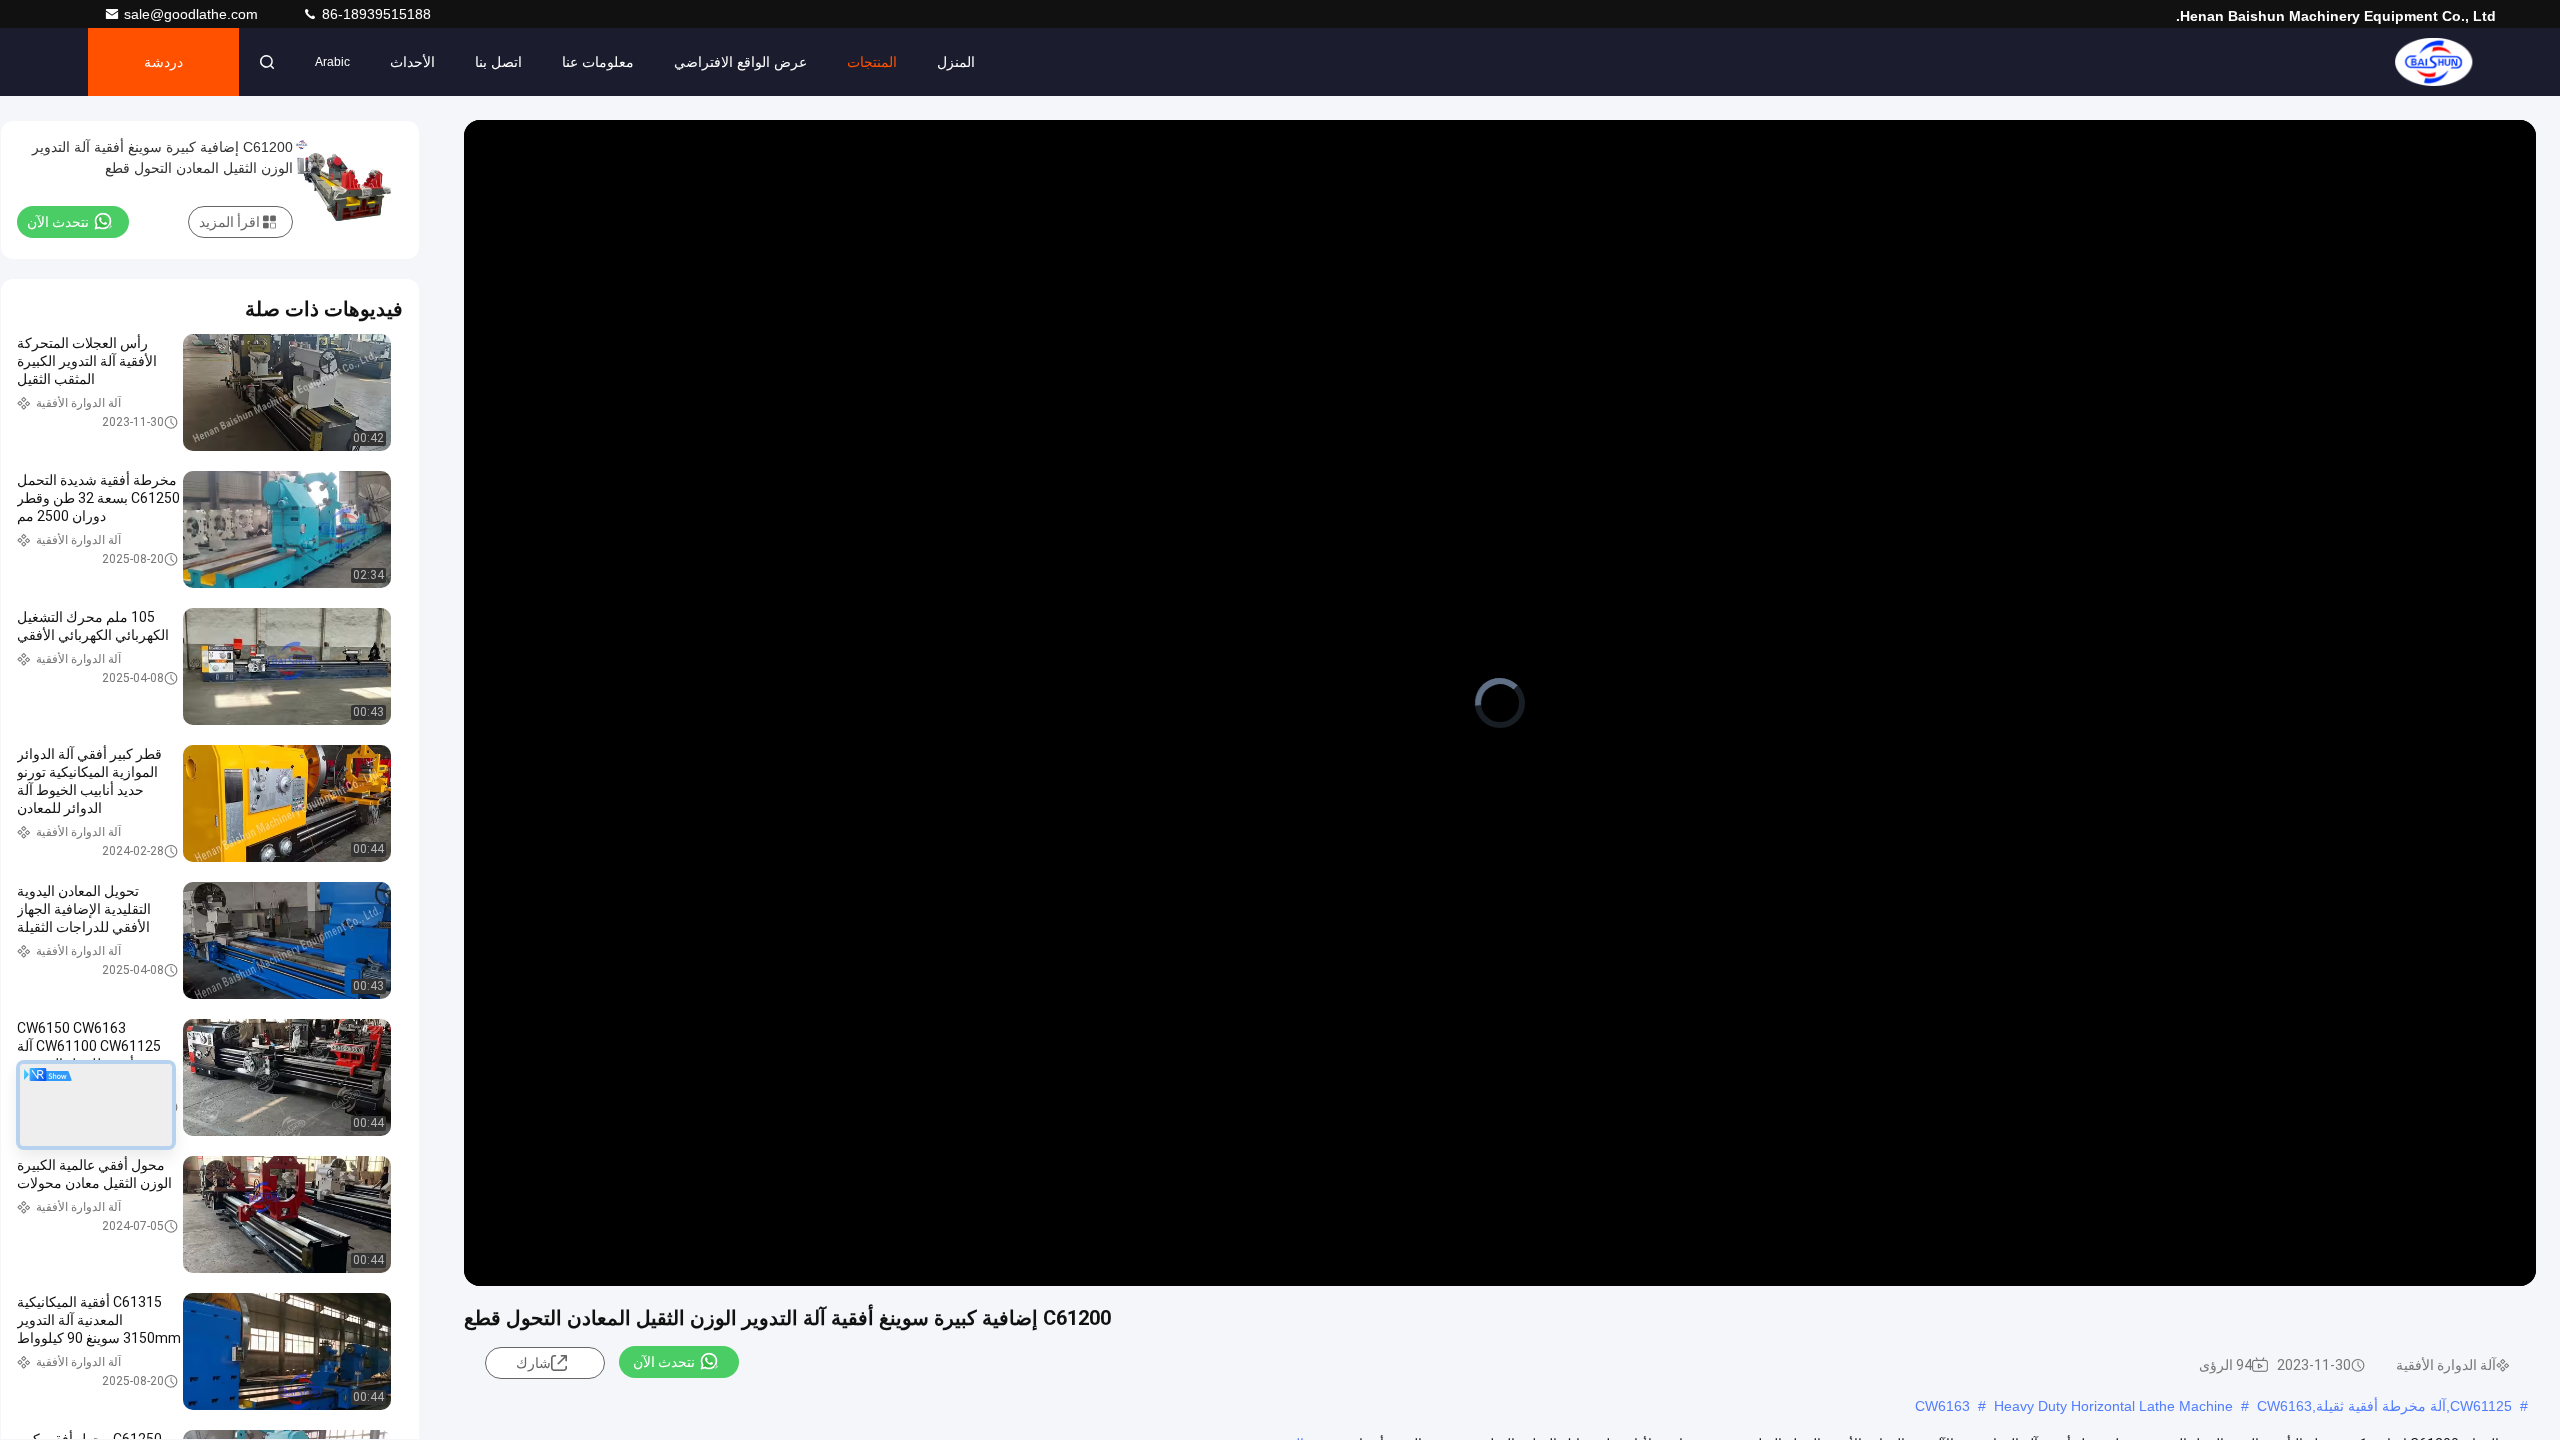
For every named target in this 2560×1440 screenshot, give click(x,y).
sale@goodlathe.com (193, 14)
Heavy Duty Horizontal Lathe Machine (2113, 1406)
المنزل (956, 62)
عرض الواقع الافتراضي (740, 62)
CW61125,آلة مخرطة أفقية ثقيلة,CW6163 (2384, 1406)
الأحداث (412, 62)
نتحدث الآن (664, 1362)
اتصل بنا (498, 62)
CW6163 (1942, 1406)
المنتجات (872, 62)
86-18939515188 (374, 14)
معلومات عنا (598, 62)
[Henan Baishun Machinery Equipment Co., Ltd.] (2433, 62)
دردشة (163, 62)
